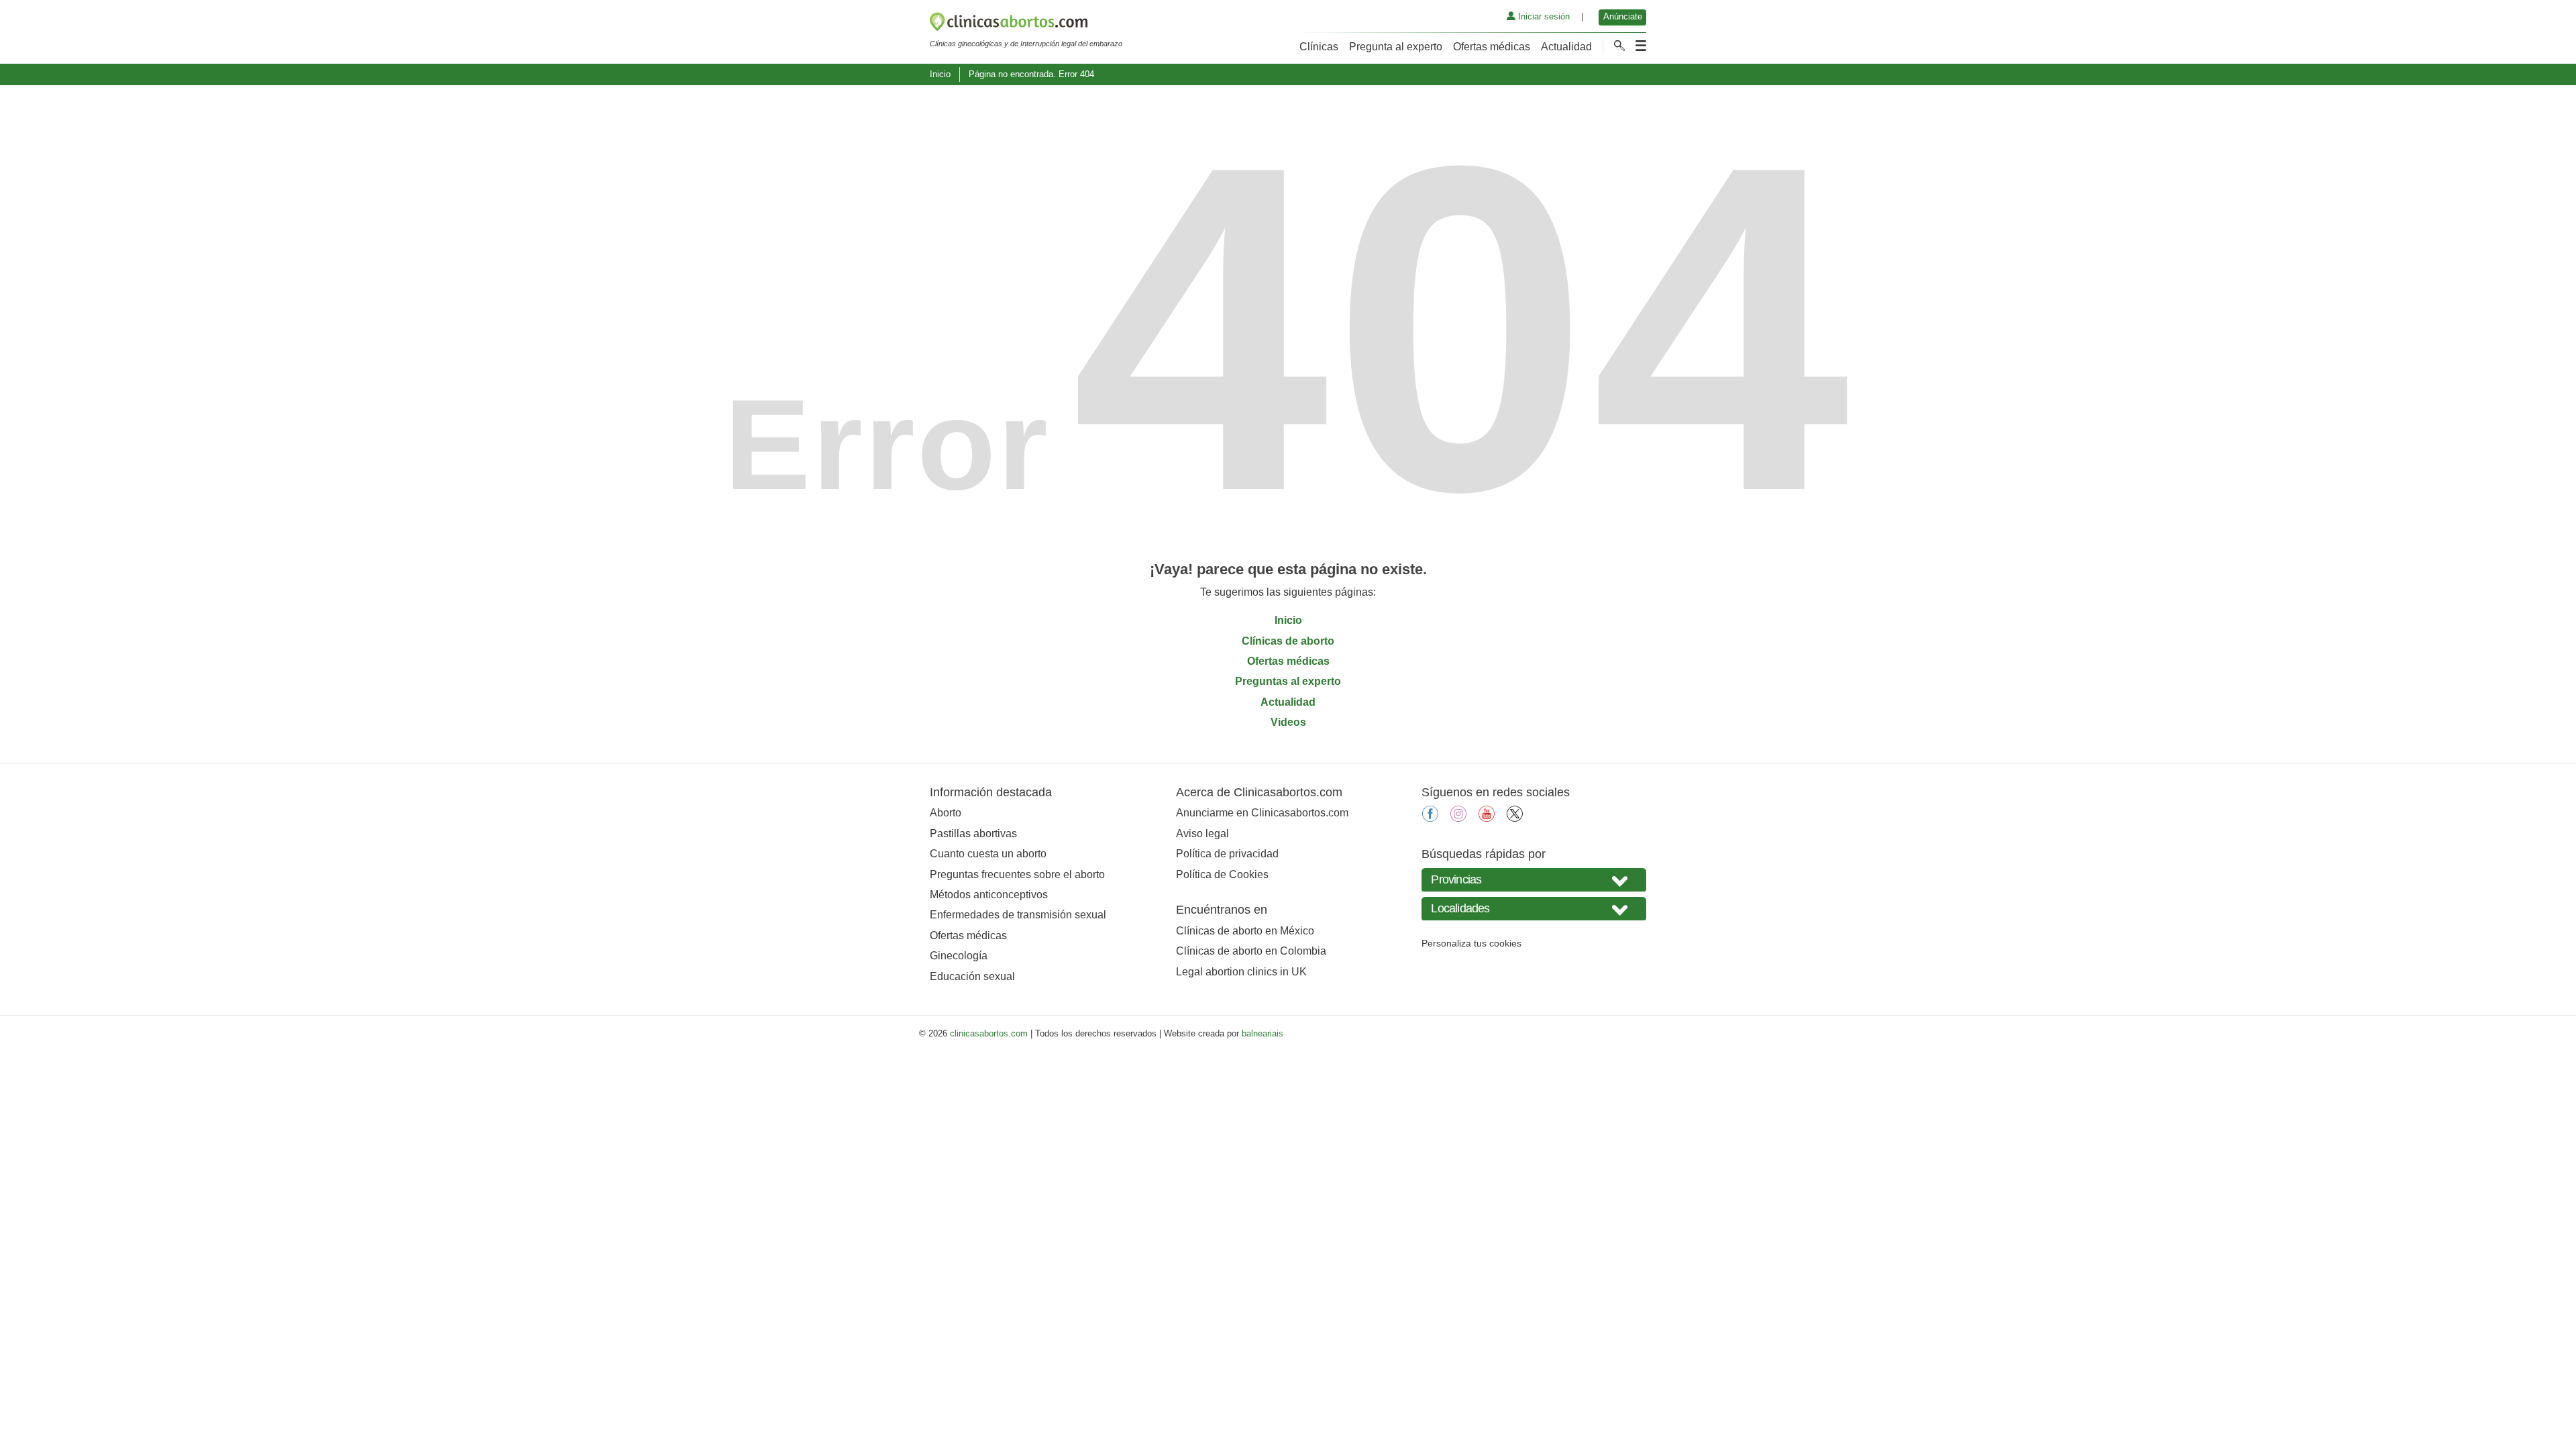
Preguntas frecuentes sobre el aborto (1017, 874)
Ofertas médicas (1492, 47)
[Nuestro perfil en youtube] (1487, 818)
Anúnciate (1623, 16)
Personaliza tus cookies (1471, 943)
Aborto (946, 813)
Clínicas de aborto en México (1245, 931)
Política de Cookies (1222, 874)
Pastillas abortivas (973, 834)
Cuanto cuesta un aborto (988, 854)
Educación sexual (972, 976)
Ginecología (959, 956)
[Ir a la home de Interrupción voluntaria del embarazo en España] (1026, 24)
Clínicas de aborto (1288, 641)
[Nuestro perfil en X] (1515, 818)
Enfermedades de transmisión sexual (1018, 915)
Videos (1288, 722)
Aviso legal (1202, 834)
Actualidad (1566, 47)
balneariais (1263, 1033)
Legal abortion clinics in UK (1241, 972)
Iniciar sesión (1543, 16)
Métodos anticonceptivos (989, 895)
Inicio (940, 74)
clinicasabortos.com (989, 1033)
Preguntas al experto (1288, 681)
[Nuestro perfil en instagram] (1458, 818)
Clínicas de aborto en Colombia (1251, 951)
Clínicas (1319, 47)
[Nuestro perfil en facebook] (1430, 818)
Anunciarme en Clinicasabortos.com (1262, 813)
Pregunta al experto (1396, 47)
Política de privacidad (1227, 854)
